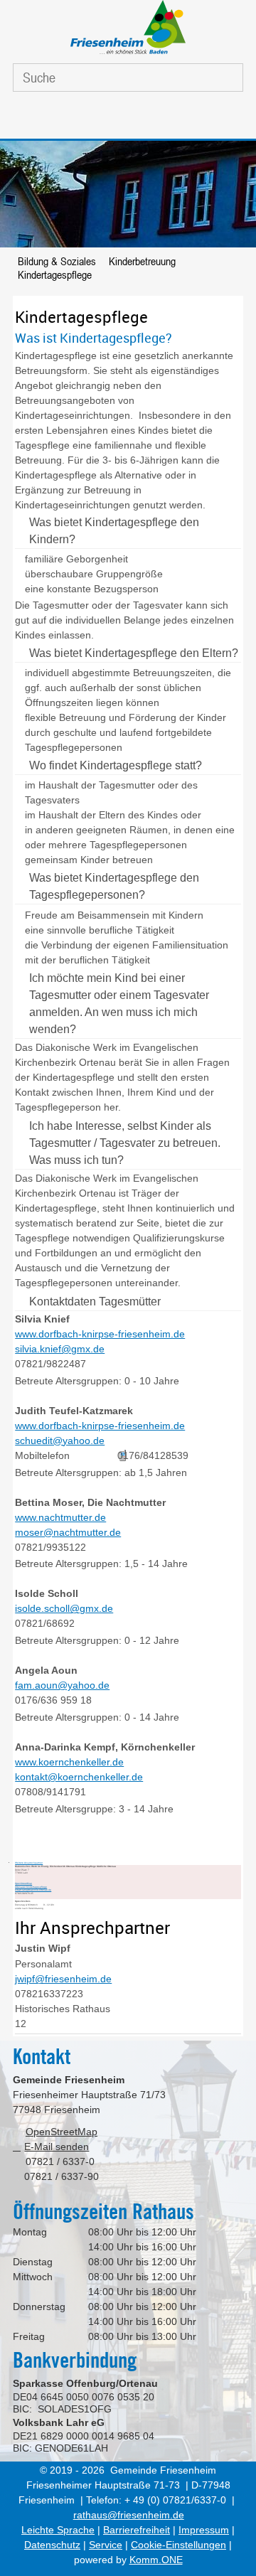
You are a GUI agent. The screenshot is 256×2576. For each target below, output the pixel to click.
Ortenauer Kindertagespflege (31, 1887)
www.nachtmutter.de (60, 1517)
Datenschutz (52, 2545)
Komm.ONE (156, 2560)
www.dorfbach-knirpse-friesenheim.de (100, 1334)
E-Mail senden (57, 2147)
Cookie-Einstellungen (178, 2545)
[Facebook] (109, 119)
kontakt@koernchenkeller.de (79, 1777)
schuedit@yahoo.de (60, 1441)
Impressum (204, 2530)
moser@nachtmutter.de (68, 1532)
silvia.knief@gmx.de (60, 1349)
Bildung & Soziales (57, 261)
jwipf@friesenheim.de (63, 1979)
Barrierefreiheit (137, 2530)
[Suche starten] (222, 78)
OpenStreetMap (23, 1883)
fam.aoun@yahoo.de (62, 1685)
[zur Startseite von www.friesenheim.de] (128, 54)
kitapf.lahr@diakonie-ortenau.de (33, 1890)
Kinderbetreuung (142, 261)
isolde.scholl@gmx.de (64, 1608)
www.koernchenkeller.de (69, 1762)
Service (106, 2545)
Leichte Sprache (58, 2530)
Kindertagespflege (55, 274)
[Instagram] (142, 119)
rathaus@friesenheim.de (128, 2515)
